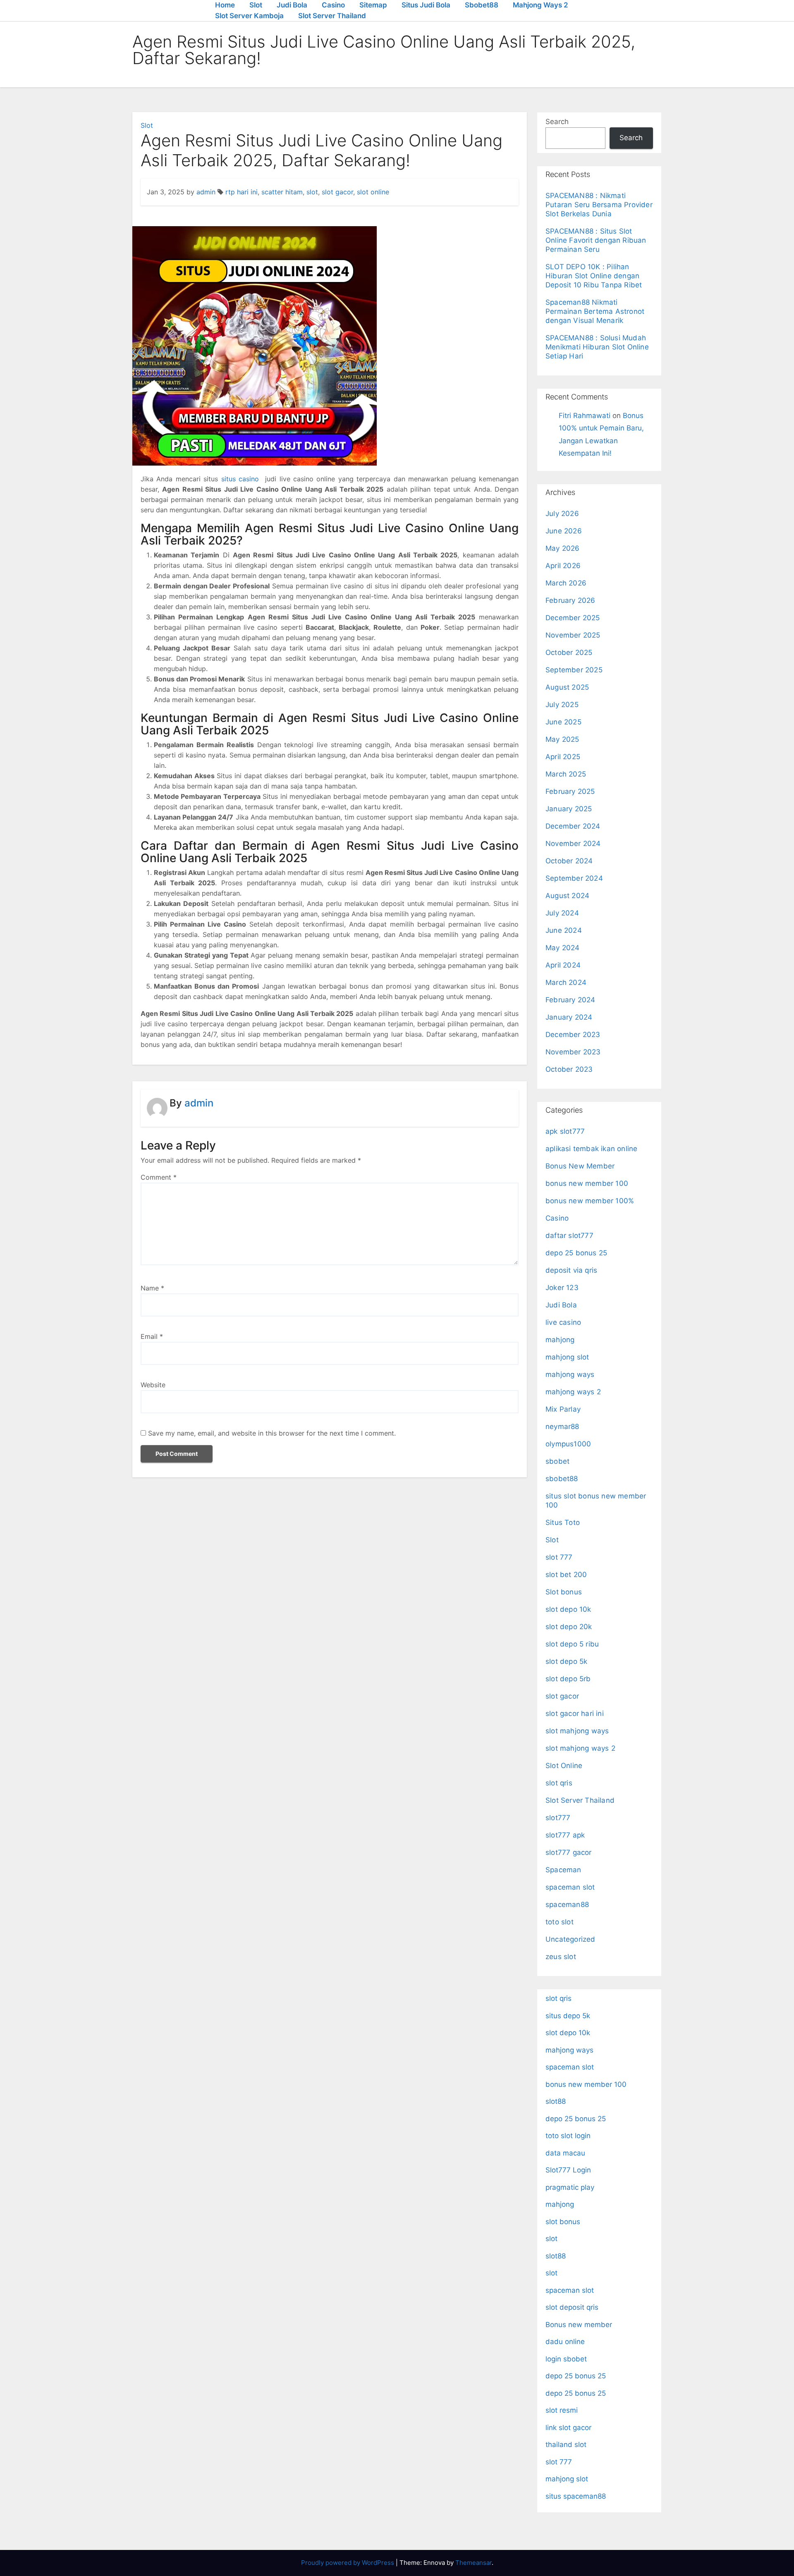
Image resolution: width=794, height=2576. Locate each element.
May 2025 (562, 739)
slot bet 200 (566, 1575)
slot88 (556, 2101)
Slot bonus (564, 1592)
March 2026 (566, 583)
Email (152, 1336)
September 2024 (574, 878)
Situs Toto (563, 1522)
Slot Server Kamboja (249, 16)
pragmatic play (570, 2187)
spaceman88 (567, 1905)
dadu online (565, 2342)
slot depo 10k (568, 1609)
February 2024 (570, 1000)
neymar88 (562, 1427)
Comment (159, 1177)
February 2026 (570, 600)
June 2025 (563, 722)
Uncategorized (570, 1939)
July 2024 (562, 913)
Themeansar (474, 2563)
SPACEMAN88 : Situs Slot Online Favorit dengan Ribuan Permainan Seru (596, 240)
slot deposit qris (572, 2307)
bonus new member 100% (590, 1201)
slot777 (558, 1818)
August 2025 (567, 687)
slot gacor (337, 192)
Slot (256, 5)
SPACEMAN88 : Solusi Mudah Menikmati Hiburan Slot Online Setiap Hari (597, 347)
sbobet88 (562, 1479)
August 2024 (567, 896)
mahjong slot (567, 1357)
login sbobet (566, 2359)
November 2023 (573, 1052)
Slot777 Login (568, 2170)
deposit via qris (571, 1270)
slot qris (559, 1783)
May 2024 (563, 948)
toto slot (560, 1922)
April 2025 (563, 757)
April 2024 (563, 965)
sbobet (557, 1461)
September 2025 (574, 670)
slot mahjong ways (577, 1731)
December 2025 (573, 618)
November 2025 (573, 635)
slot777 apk (565, 1835)
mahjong (560, 1340)
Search (557, 122)
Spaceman (563, 1870)
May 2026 (563, 548)
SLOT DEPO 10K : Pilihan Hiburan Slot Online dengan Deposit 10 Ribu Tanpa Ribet (594, 276)
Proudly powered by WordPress (348, 2563)
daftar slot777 (569, 1235)
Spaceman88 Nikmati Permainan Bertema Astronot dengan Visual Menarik (595, 311)
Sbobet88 (482, 5)
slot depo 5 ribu (572, 1644)
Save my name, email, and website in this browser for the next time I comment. (272, 1433)
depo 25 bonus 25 (576, 1253)
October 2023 (569, 1069)
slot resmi (562, 2410)
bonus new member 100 (587, 1183)
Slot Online (564, 1766)
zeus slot (561, 1957)
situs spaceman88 (576, 2496)
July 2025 (562, 705)
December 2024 (573, 826)
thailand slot (566, 2445)
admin (206, 192)
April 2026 (563, 566)
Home (225, 5)
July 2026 (562, 514)
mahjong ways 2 (573, 1392)
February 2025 (570, 791)
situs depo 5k (568, 2016)
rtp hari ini (242, 192)
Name (152, 1288)
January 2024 (569, 1017)
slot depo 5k (566, 1661)
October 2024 (569, 861)
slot (312, 192)
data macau (565, 2153)
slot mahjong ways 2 (580, 1748)
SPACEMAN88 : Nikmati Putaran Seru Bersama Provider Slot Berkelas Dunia (599, 205)
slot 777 (559, 1557)
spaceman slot (570, 1887)
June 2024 (564, 930)
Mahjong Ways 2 (540, 5)
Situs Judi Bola (426, 5)
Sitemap (373, 5)
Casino (333, 5)
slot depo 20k (569, 1627)
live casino (563, 1322)
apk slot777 (565, 1131)
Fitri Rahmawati (585, 416)
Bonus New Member (580, 1166)
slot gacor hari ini (575, 1713)
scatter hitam (282, 192)
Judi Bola (292, 5)
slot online (373, 192)
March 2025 (566, 774)
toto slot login (568, 2136)
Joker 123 (562, 1288)
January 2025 (569, 809)
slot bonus (563, 2222)
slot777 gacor (569, 1852)
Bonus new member (579, 2325)
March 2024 (566, 982)
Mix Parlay (563, 1409)
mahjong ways (570, 1374)
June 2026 (564, 531)
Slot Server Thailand (332, 16)
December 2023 (573, 1035)
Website (153, 1385)
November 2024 (573, 844)
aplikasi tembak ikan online (591, 1149)
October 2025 (569, 652)
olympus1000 (568, 1444)
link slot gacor (568, 2428)
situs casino (240, 479)
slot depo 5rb (568, 1679)
